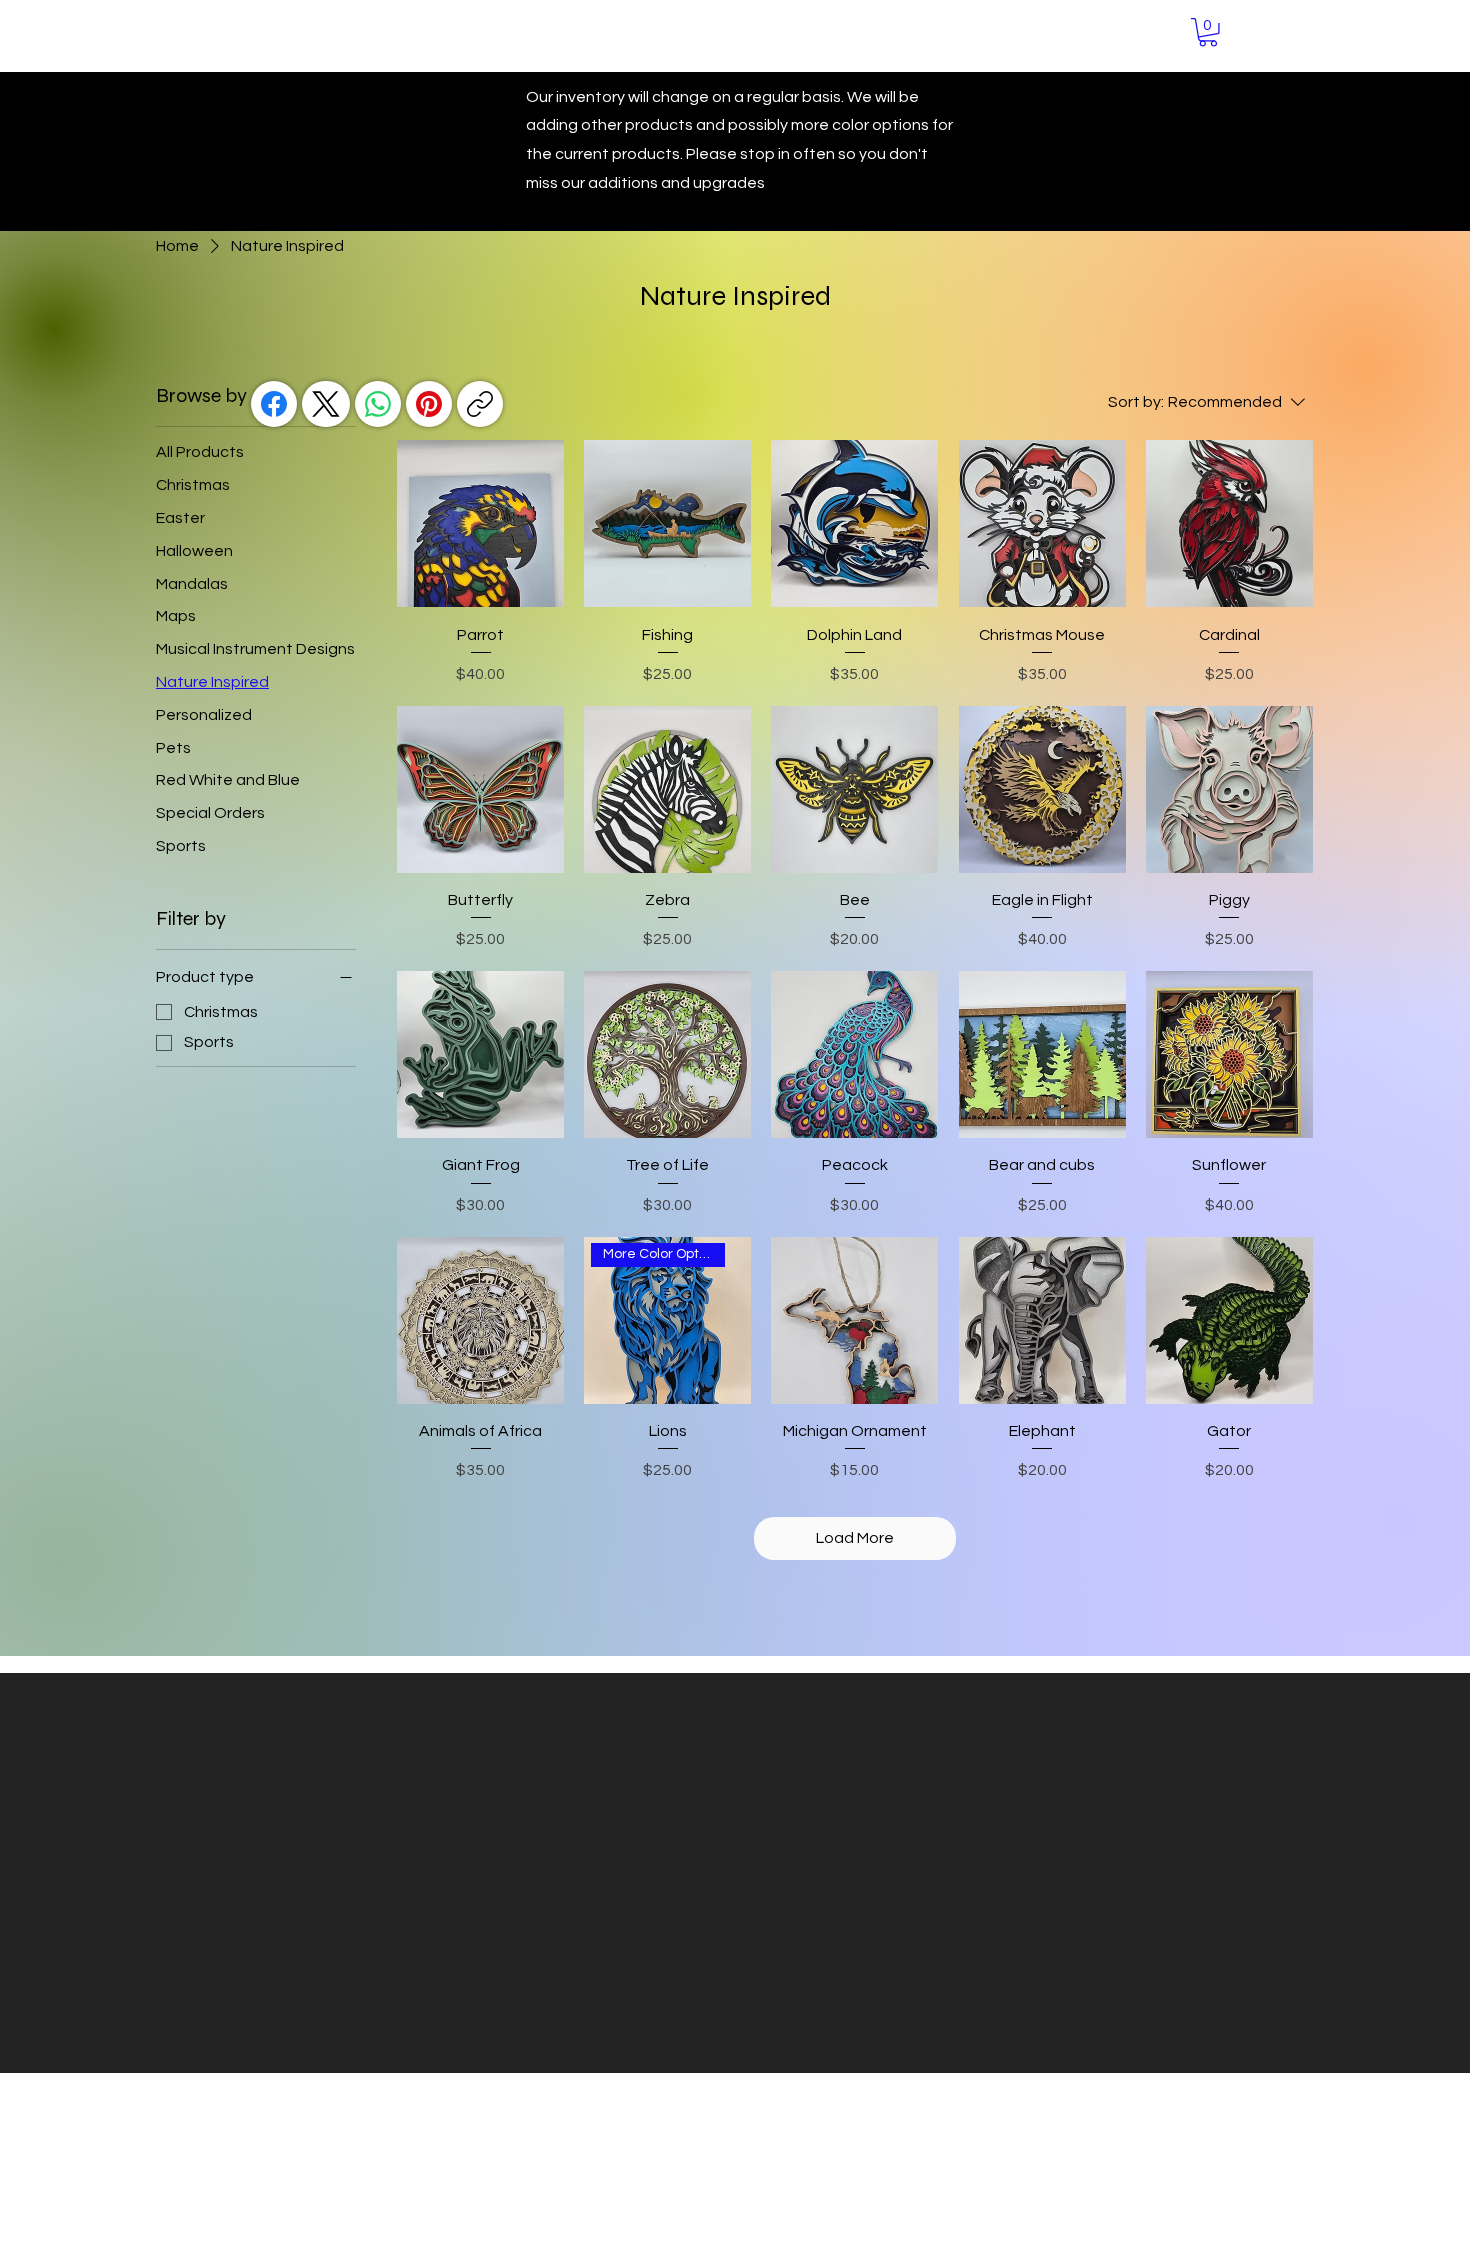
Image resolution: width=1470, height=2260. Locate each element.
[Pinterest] (429, 404)
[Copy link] (480, 404)
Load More (855, 1538)
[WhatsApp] (378, 404)
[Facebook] (274, 404)
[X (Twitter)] (326, 404)
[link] (1208, 32)
